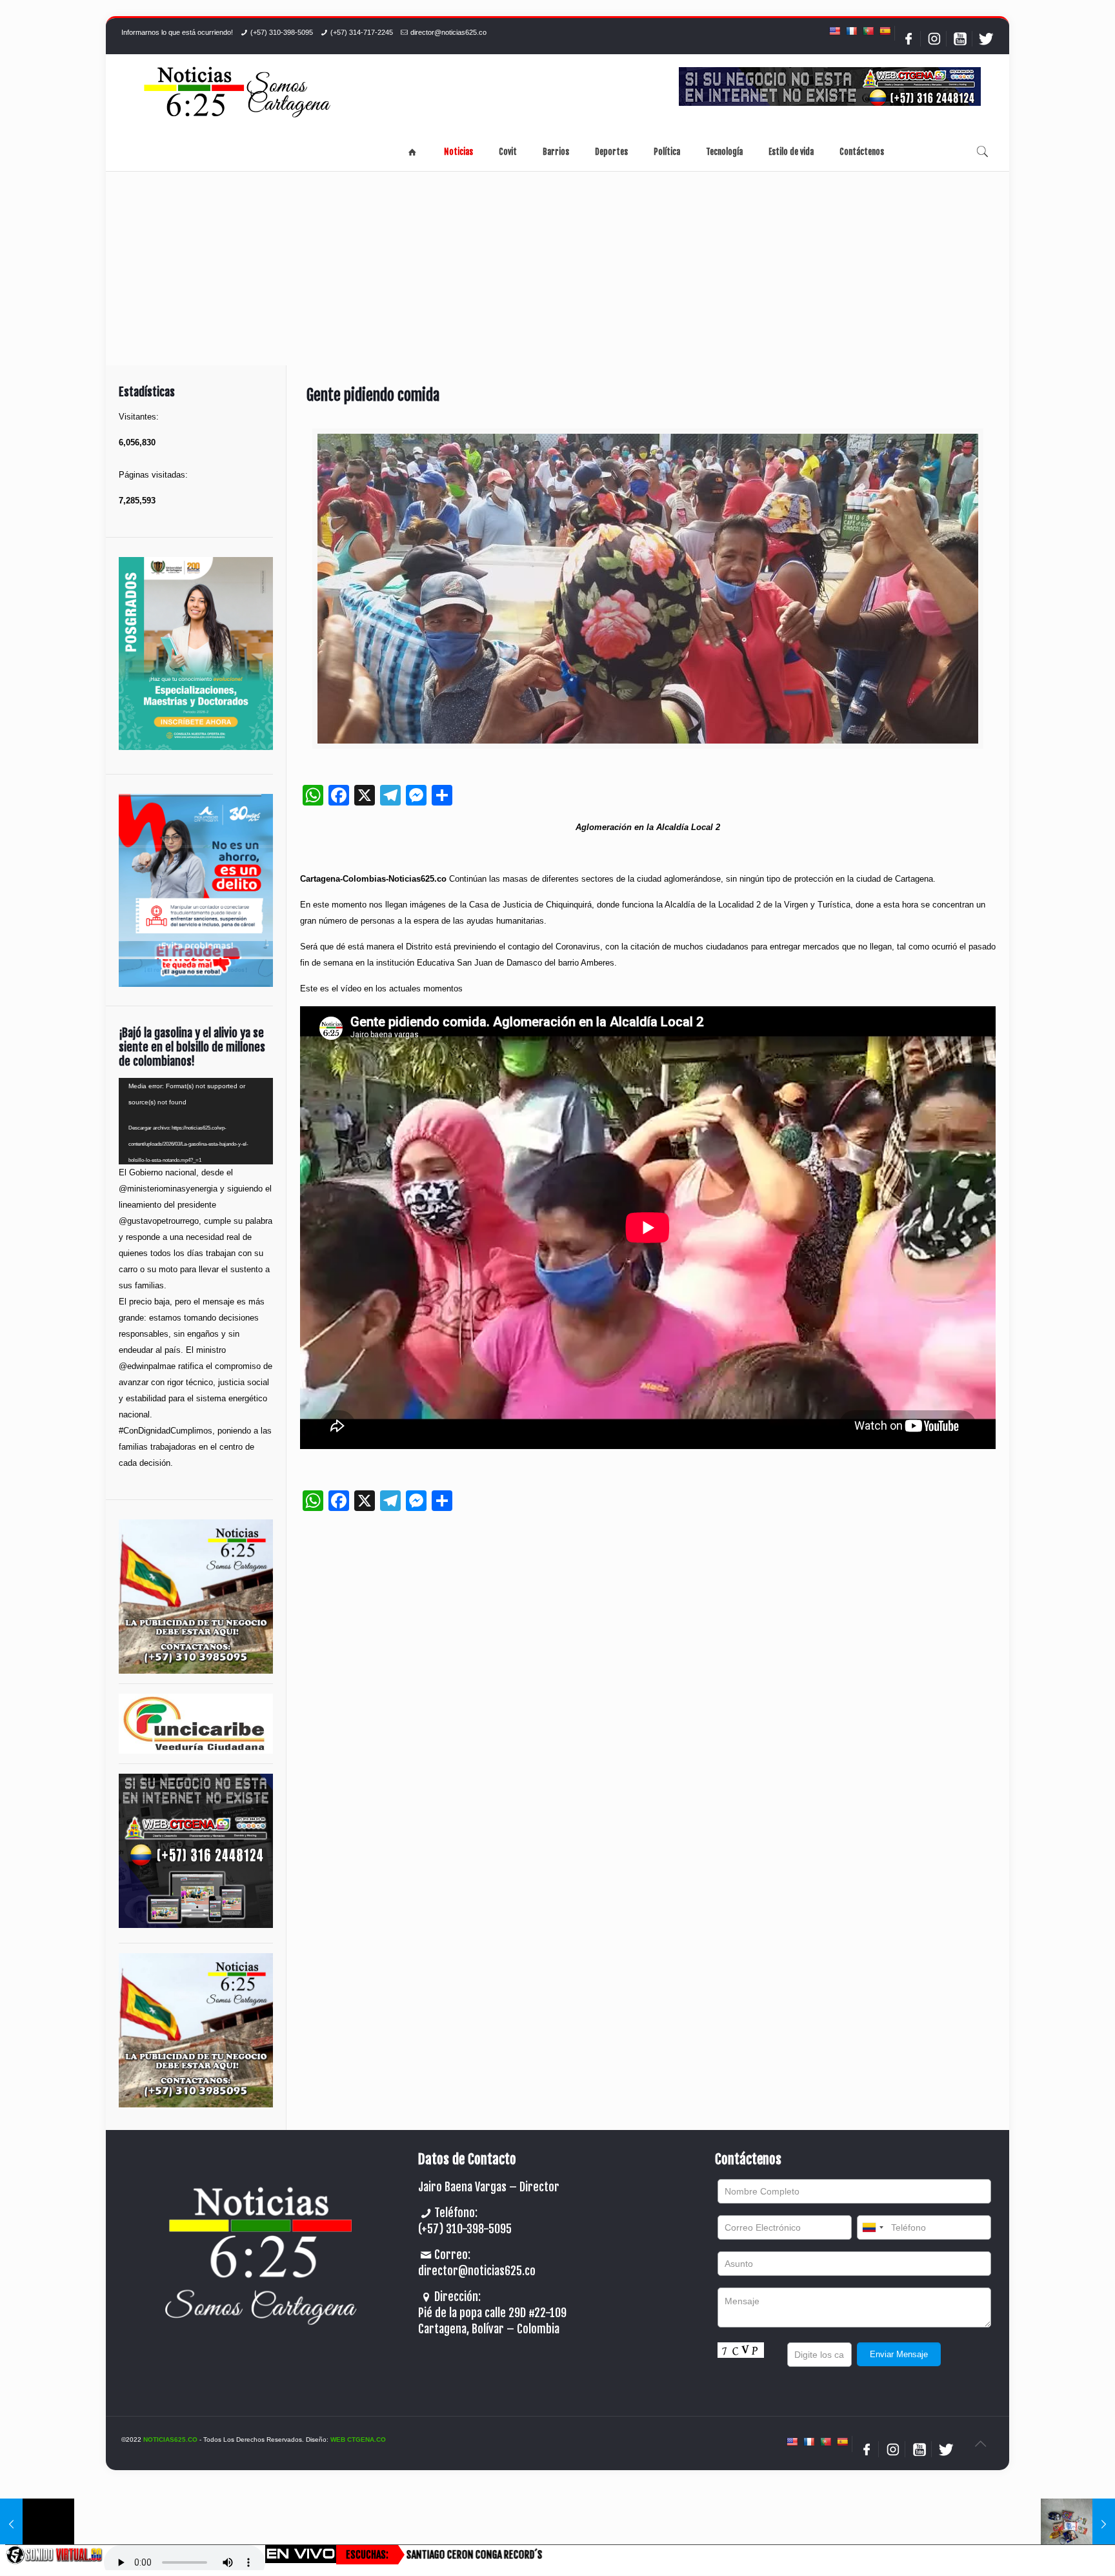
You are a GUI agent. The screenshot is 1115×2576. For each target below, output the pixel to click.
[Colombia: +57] (872, 2227)
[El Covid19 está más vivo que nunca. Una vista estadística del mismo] (37, 2524)
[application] (196, 1121)
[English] (834, 31)
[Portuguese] (868, 31)
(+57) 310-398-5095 (282, 32)
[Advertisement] (557, 269)
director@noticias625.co (448, 32)
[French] (851, 31)
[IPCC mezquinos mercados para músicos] (1078, 2524)
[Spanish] (885, 31)
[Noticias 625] (237, 93)
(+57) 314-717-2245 (362, 32)
